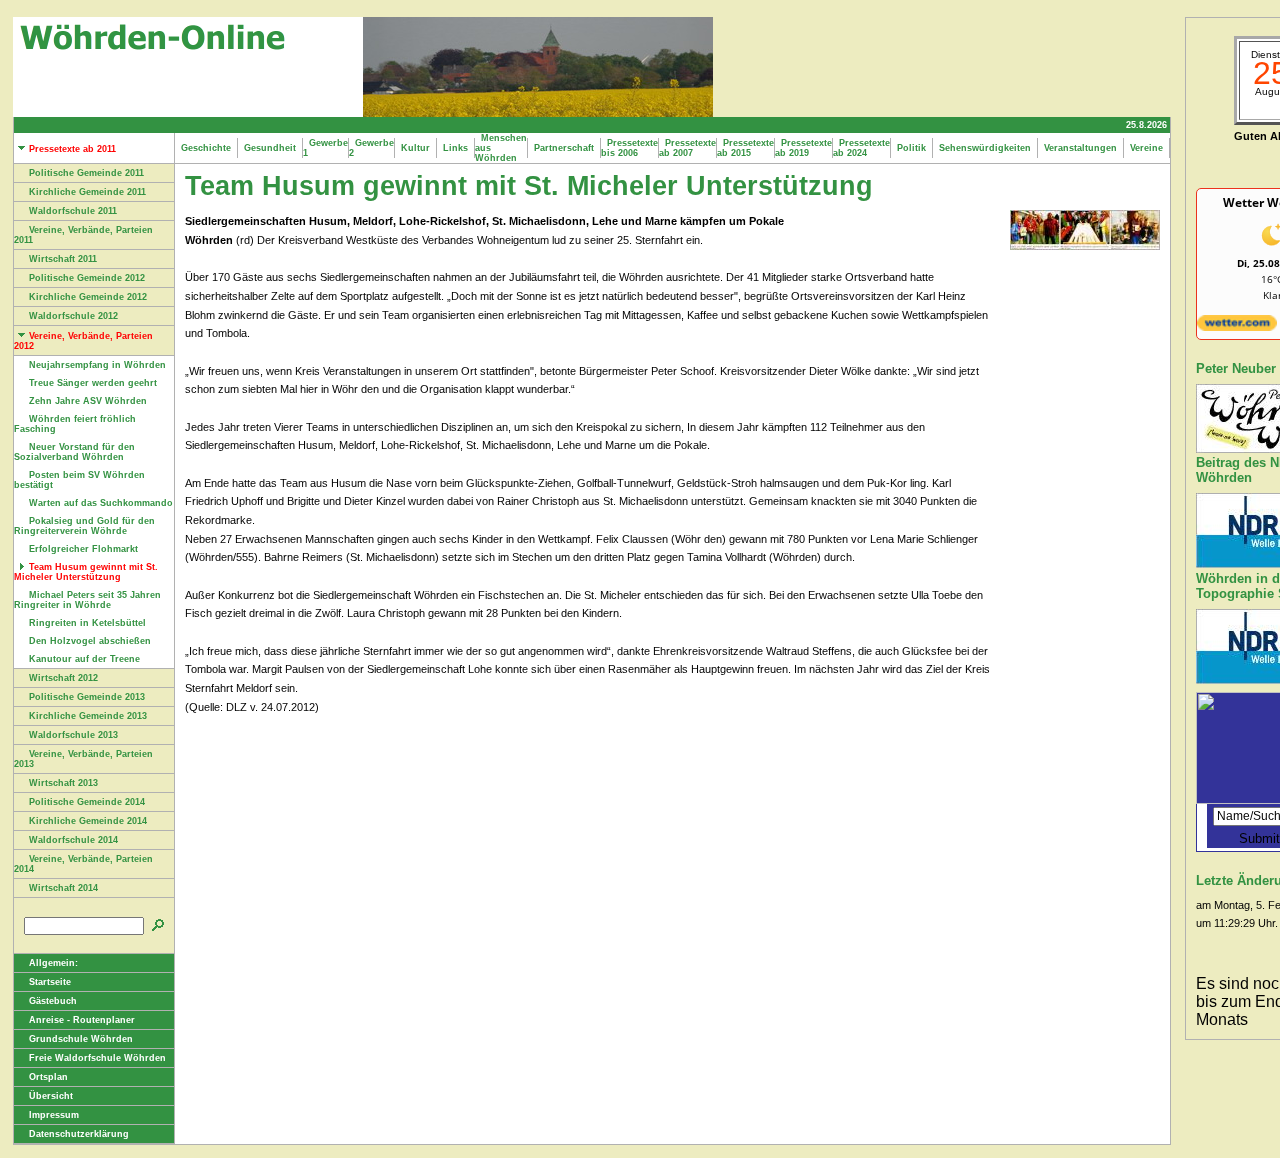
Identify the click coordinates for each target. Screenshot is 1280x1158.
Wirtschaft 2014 (63, 888)
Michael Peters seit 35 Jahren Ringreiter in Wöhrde (87, 600)
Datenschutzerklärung (79, 1134)
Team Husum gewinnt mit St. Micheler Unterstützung (86, 572)
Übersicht (51, 1096)
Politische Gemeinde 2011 (86, 173)
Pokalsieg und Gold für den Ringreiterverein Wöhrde (84, 526)
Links (455, 148)
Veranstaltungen (1080, 148)
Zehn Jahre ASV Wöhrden (88, 401)
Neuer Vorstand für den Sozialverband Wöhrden (74, 452)
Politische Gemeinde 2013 (87, 697)
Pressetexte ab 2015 (745, 148)
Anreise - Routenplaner (82, 1020)
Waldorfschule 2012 (73, 316)
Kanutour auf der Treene (84, 659)
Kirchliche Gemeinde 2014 (88, 821)
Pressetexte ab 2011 (72, 149)
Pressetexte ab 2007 (687, 148)
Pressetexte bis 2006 (629, 148)
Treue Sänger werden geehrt (93, 383)
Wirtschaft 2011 (63, 259)
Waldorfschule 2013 (73, 735)
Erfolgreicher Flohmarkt (83, 549)
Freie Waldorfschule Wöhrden (97, 1058)
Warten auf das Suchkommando (101, 503)
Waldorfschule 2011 (73, 211)
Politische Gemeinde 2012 (87, 278)
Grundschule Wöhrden (81, 1039)
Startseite (50, 982)
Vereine (1146, 148)
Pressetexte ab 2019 (803, 148)
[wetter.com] (1237, 327)
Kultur (415, 148)
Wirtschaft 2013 (63, 783)
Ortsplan (48, 1077)
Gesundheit (270, 148)
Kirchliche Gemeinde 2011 (87, 192)
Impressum (54, 1115)
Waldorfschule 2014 (73, 840)
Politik (911, 148)
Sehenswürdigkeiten (985, 148)
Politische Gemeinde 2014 (87, 802)
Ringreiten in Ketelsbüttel (87, 623)
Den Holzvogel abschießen (90, 641)
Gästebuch (53, 1001)
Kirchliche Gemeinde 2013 (88, 716)
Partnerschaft (564, 148)
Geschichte (206, 148)
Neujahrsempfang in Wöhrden (97, 365)
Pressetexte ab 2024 (861, 148)
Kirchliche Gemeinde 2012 (88, 297)
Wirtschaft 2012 (63, 678)
